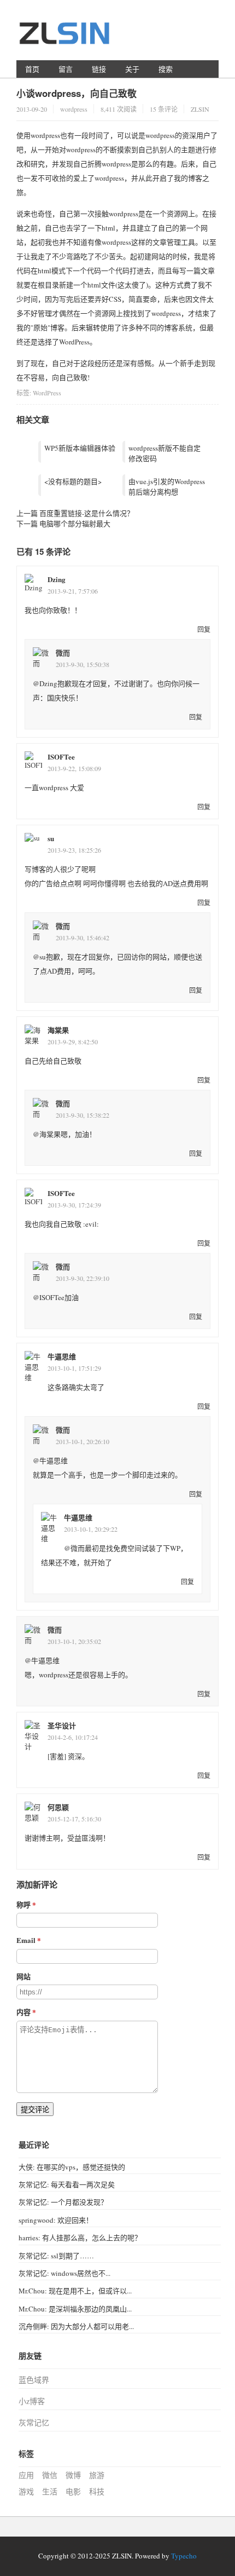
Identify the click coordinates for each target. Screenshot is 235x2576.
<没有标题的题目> (73, 481)
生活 (50, 2491)
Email (26, 1940)
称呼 (23, 1904)
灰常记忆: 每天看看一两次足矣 (67, 2184)
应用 (26, 2475)
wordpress (74, 109)
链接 (99, 69)
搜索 (166, 69)
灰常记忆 (34, 2422)
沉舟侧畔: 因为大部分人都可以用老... (76, 2326)
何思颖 (58, 1807)
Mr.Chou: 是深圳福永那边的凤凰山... (75, 2309)
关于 (132, 69)
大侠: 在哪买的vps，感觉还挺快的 (72, 2167)
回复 (204, 629)
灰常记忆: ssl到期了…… (56, 2256)
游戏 (26, 2491)
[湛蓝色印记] (66, 39)
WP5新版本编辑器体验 (80, 448)
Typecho (184, 2556)
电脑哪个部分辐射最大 (75, 524)
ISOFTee (61, 757)
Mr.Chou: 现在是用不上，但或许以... (75, 2291)
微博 (73, 2475)
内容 (23, 2012)
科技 (97, 2491)
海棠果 (58, 1030)
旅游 (97, 2475)
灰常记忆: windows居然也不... (64, 2273)
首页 (32, 69)
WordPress (47, 393)
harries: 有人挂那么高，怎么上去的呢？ (80, 2238)
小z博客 (32, 2401)
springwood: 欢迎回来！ (56, 2220)
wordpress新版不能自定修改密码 (164, 453)
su (51, 838)
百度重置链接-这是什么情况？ (87, 513)
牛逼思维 (62, 1356)
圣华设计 (62, 1725)
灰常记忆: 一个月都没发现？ (63, 2202)
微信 (50, 2475)
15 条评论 (164, 109)
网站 (23, 1976)
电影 (73, 2491)
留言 (66, 69)
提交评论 (35, 2110)
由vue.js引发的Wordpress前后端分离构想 (167, 487)
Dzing (57, 579)
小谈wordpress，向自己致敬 (77, 93)
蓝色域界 (34, 2380)
